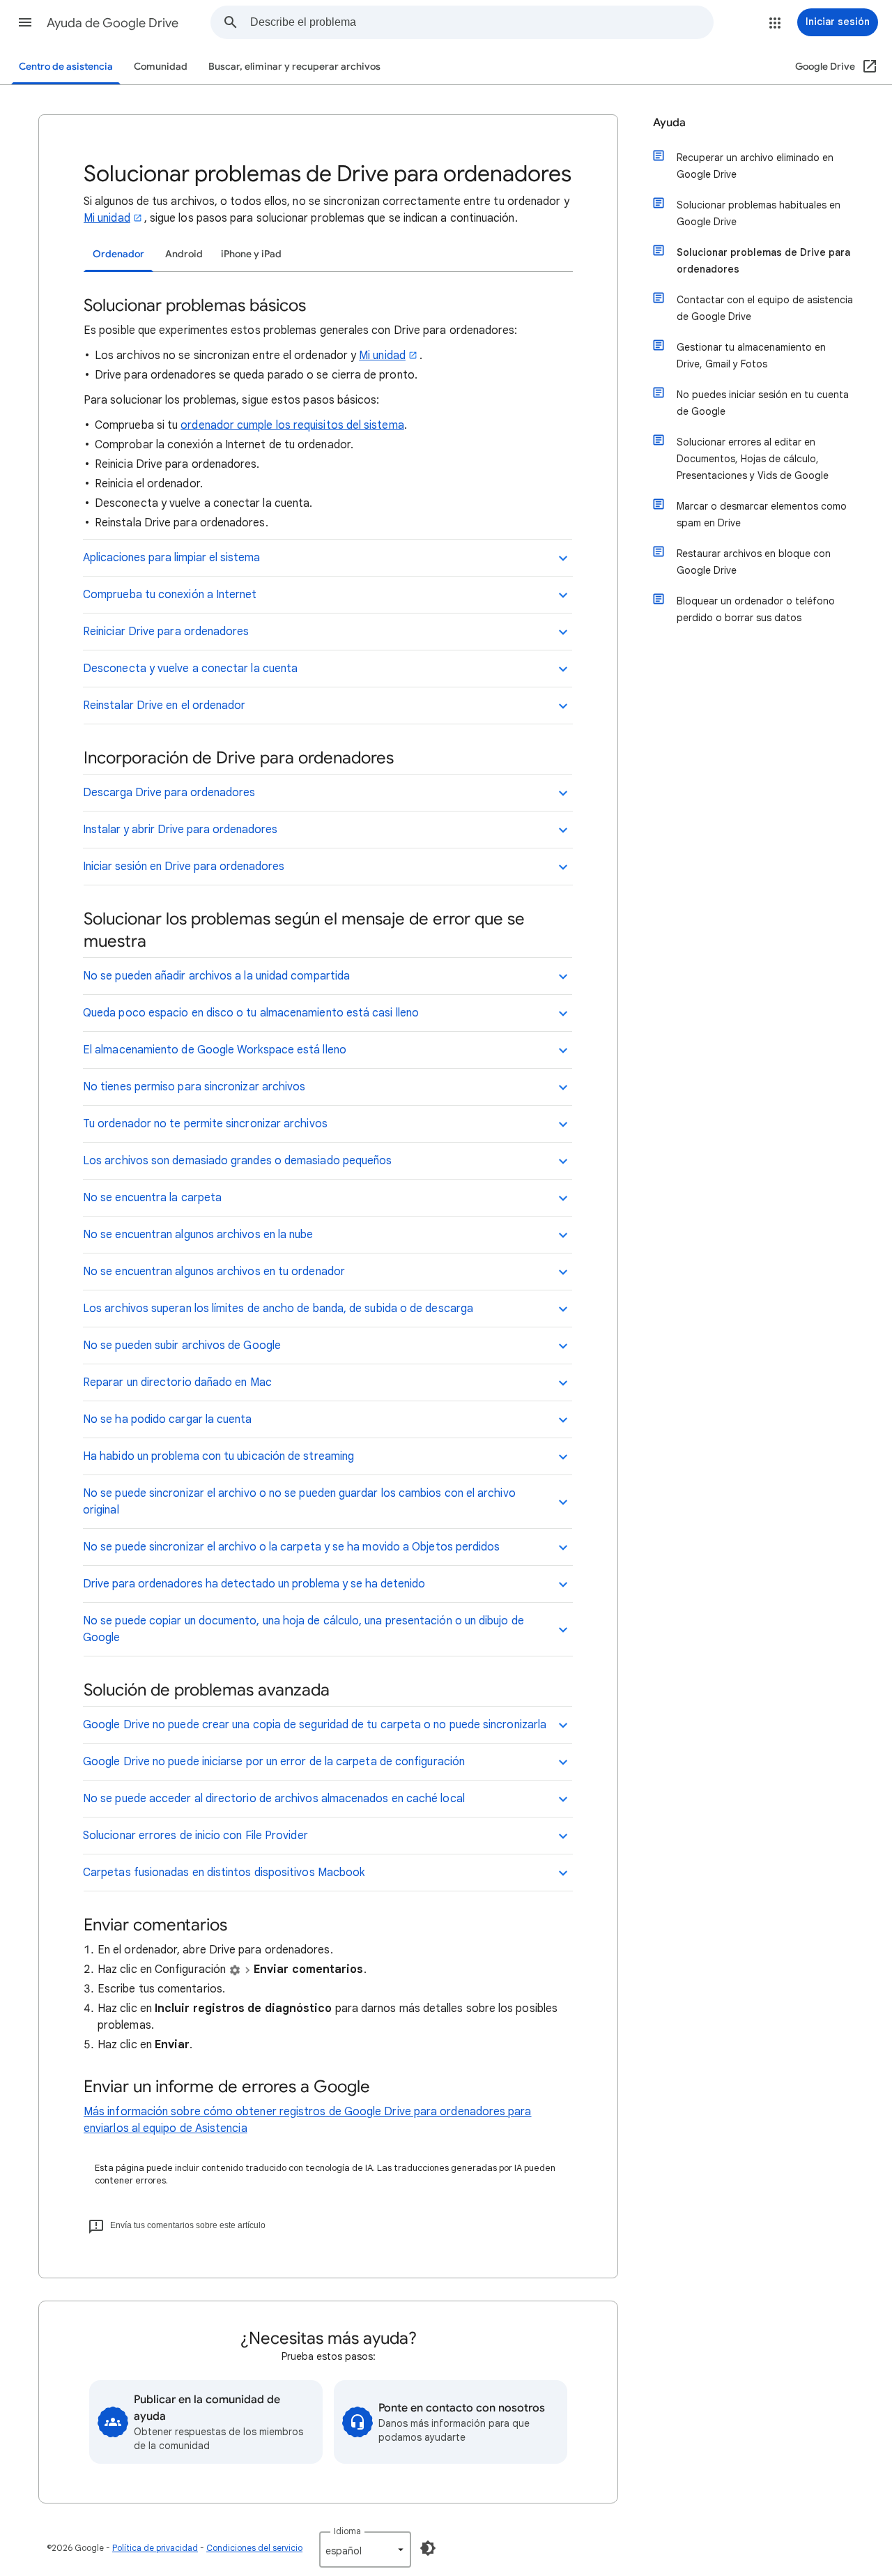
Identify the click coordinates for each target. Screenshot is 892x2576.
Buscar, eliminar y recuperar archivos (294, 67)
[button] (25, 22)
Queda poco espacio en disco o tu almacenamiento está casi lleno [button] (251, 1013)
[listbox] (365, 2550)
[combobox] (482, 22)
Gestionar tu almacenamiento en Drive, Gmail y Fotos (751, 356)
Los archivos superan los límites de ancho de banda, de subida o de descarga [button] (278, 1309)
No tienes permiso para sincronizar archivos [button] (194, 1087)
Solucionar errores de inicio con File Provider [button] (195, 1836)
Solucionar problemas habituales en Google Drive (759, 213)
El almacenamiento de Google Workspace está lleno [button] (215, 1050)
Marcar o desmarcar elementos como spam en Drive (762, 515)
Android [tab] (184, 254)
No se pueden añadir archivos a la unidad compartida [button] (216, 976)
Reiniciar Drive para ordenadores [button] (166, 632)
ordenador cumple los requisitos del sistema (292, 425)
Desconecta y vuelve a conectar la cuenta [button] (190, 669)
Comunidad (161, 67)
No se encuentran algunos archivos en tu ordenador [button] (214, 1272)
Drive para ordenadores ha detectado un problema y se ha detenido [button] (254, 1584)
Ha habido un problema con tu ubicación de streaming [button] (218, 1456)
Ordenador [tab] (118, 254)
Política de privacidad (155, 2548)
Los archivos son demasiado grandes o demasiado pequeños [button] (237, 1161)
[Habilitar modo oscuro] (428, 2548)
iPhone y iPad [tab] (251, 254)
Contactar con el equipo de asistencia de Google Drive (765, 308)
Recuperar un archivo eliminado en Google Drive (755, 166)
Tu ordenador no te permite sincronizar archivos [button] (205, 1124)
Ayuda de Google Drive (113, 23)
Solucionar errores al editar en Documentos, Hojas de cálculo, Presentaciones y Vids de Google (753, 459)
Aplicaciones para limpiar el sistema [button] (171, 558)
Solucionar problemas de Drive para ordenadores (763, 261)
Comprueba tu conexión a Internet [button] (170, 595)
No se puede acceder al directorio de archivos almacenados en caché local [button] (274, 1799)
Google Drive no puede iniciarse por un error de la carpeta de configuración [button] (274, 1762)
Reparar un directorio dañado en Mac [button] (177, 1382)
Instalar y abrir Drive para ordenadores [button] (180, 830)
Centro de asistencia (66, 67)
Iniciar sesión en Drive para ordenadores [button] (184, 867)
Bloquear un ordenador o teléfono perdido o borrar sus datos (756, 609)
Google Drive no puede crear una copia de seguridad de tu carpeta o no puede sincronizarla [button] (315, 1725)
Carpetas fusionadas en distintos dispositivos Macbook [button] (224, 1873)
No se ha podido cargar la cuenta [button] (168, 1419)
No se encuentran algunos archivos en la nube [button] (198, 1235)
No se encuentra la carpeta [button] (152, 1198)
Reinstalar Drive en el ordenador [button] (164, 706)
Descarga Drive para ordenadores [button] (169, 793)
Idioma (347, 2531)
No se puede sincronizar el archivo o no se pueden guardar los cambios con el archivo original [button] (299, 1502)
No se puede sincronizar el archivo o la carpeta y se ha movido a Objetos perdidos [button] (291, 1547)
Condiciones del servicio (254, 2548)
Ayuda (669, 123)
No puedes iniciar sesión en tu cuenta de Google (763, 403)
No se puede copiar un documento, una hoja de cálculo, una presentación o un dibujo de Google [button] (303, 1629)
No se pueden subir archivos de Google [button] (182, 1346)
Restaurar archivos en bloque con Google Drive (754, 562)
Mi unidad (107, 218)
